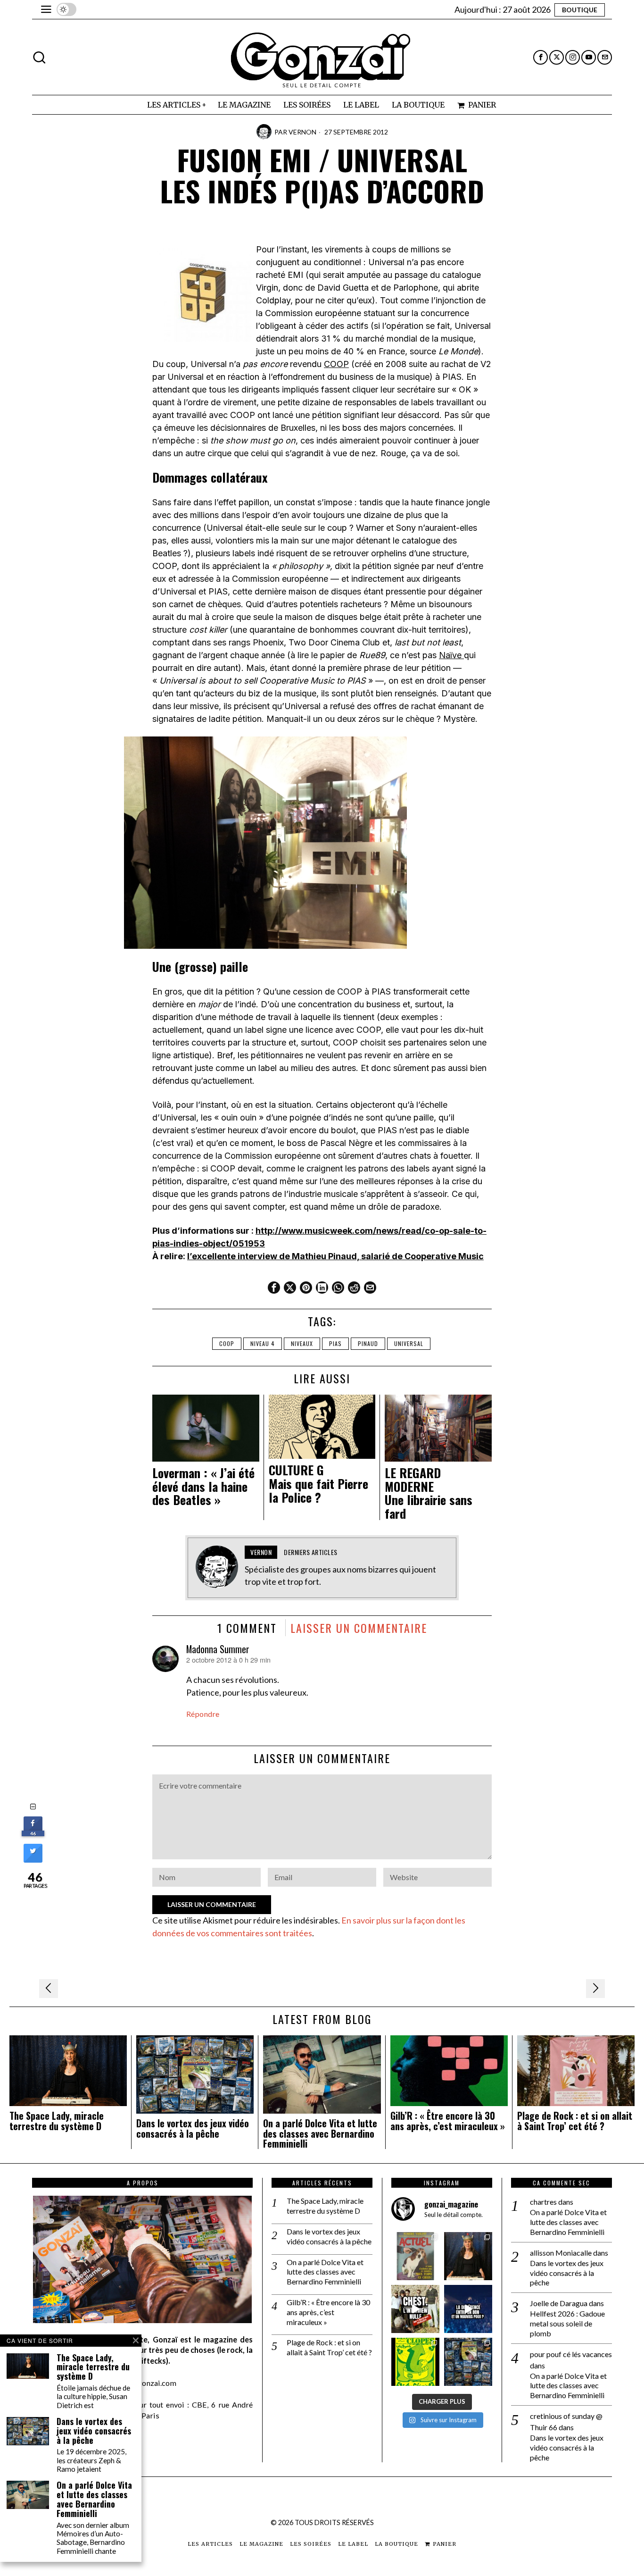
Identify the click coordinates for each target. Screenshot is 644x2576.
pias (335, 1343)
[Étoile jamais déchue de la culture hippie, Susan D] (468, 2256)
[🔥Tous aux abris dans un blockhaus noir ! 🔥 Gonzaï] (415, 2362)
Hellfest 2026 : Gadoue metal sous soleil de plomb (567, 2323)
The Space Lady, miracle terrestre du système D (57, 2121)
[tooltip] (541, 57)
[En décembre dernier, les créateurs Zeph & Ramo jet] (468, 2362)
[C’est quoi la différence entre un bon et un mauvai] (468, 2309)
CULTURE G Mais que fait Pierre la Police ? (318, 1484)
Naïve (451, 655)
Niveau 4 (263, 1343)
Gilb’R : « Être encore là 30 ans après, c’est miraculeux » (448, 2121)
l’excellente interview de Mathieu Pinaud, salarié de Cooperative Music (335, 1256)
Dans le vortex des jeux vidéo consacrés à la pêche (193, 2129)
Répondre (203, 1714)
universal (409, 1343)
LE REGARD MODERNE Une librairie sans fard (429, 1493)
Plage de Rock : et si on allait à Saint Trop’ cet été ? (575, 2121)
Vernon (302, 132)
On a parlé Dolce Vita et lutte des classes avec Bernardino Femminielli (320, 2134)
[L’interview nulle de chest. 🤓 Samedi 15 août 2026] (415, 2309)
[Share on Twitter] (33, 1860)
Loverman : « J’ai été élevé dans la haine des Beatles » (203, 1487)
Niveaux (302, 1343)
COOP (336, 364)
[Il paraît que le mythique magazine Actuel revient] (415, 2256)
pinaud (368, 1343)
